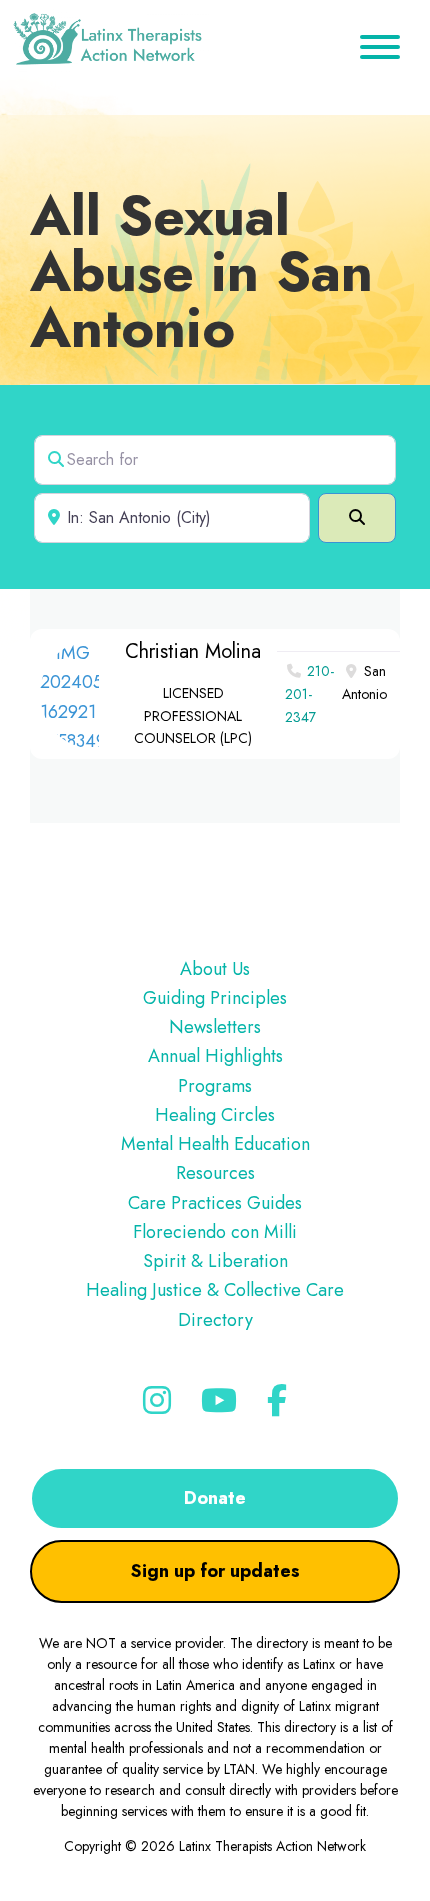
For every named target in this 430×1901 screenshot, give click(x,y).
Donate (215, 1498)
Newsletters (215, 1027)
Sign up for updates (215, 1571)
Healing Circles (215, 1115)
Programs (215, 1086)
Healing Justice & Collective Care (215, 1290)
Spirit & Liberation (215, 1261)
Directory (215, 1320)
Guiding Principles (215, 998)
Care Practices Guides (215, 1203)
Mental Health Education (215, 1144)
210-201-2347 (309, 694)
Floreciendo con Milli (215, 1232)
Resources (215, 1173)
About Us (215, 969)
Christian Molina (193, 651)
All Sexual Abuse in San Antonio (201, 271)
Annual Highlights (215, 1056)
